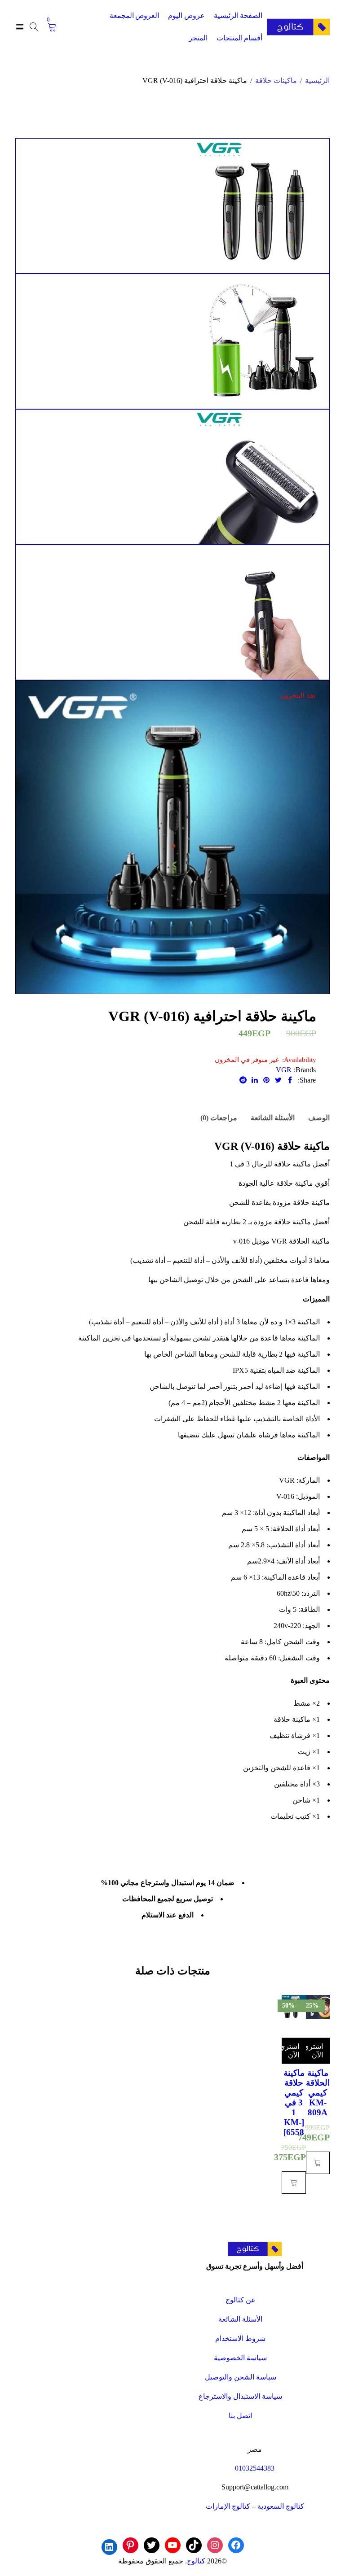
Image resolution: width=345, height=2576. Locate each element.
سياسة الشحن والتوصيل (241, 2377)
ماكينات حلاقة (276, 81)
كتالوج (196, 2561)
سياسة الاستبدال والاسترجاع (240, 2396)
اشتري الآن (314, 2051)
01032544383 (255, 2468)
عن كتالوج (241, 2300)
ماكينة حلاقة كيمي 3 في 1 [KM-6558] (294, 2102)
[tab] (319, 1118)
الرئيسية (317, 81)
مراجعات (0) (219, 1118)
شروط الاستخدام (240, 2338)
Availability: (299, 1060)
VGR (284, 1070)
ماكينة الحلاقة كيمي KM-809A (318, 2093)
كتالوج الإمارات (228, 2506)
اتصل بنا (240, 2416)
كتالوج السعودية (281, 2506)
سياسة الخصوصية (240, 2358)
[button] (318, 2163)
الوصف (319, 1118)
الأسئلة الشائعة (273, 1118)
